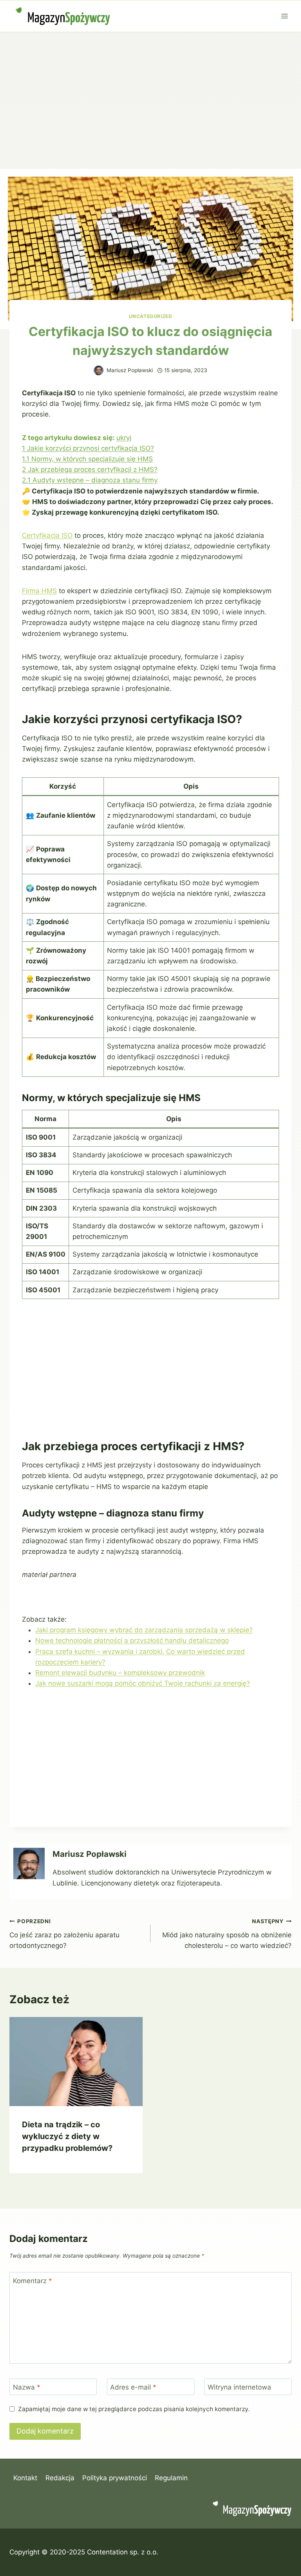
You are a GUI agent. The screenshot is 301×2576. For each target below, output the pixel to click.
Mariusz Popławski (130, 370)
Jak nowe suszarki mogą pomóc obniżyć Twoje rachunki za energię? (143, 1683)
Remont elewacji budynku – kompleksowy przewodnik (120, 1673)
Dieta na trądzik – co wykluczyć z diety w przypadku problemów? (67, 2136)
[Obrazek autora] (99, 370)
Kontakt (25, 2478)
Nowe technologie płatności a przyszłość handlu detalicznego (132, 1641)
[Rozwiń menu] (284, 16)
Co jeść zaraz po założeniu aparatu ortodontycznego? (64, 1934)
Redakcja (60, 2478)
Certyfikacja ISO (47, 535)
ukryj (124, 438)
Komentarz (33, 2281)
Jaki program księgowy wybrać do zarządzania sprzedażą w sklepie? (144, 1630)
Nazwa (27, 2387)
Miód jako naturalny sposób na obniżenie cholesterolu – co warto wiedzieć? (227, 1934)
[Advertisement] (150, 91)
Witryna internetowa (239, 2387)
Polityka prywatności (115, 2478)
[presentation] (76, 2062)
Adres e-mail (133, 2387)
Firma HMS (39, 591)
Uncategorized (151, 316)
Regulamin (171, 2478)
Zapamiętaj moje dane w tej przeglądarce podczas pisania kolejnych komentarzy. (134, 2409)
